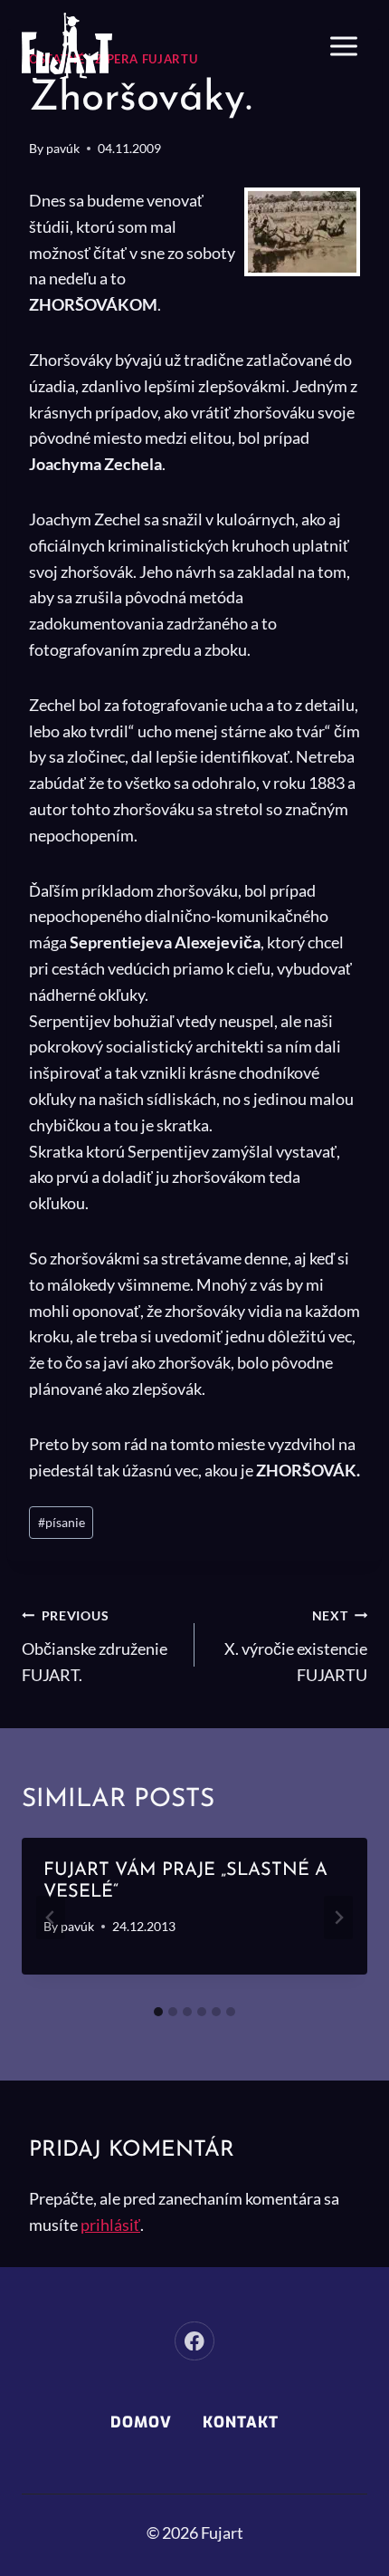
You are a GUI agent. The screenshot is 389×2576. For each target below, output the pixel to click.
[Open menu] (343, 46)
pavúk (63, 148)
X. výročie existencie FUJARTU (296, 1646)
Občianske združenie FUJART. (95, 1646)
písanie (62, 1522)
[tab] (158, 2012)
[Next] (338, 1918)
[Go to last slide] (51, 1918)
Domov (141, 2422)
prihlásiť (110, 2225)
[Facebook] (194, 2341)
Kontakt (241, 2422)
